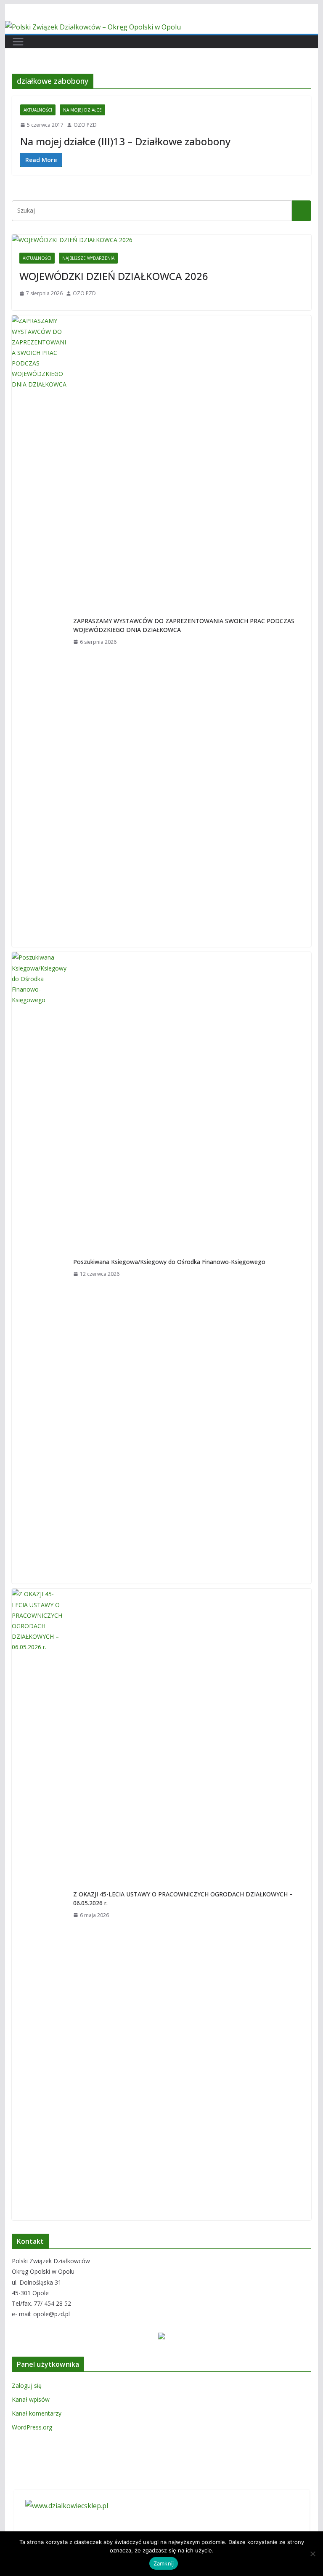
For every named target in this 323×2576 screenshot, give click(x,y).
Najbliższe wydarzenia (88, 258)
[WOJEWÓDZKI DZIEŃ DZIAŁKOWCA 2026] (162, 240)
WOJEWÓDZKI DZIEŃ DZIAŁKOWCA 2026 (114, 276)
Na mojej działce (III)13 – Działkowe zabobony (125, 141)
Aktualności (38, 110)
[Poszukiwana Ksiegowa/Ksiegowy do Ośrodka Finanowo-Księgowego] (39, 1268)
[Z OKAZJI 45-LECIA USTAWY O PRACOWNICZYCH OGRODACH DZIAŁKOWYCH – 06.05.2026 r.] (39, 1904)
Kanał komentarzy (37, 2413)
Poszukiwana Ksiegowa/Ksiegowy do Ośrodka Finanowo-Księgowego (169, 1262)
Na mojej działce (82, 110)
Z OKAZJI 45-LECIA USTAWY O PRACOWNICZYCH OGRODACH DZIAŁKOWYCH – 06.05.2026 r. (183, 1899)
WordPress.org (32, 2427)
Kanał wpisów (31, 2399)
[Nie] (312, 2554)
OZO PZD (85, 125)
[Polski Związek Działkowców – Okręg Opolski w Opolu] (93, 27)
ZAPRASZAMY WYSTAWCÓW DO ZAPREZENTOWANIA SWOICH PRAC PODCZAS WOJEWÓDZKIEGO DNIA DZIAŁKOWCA (184, 625)
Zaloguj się (27, 2385)
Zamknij (164, 2563)
